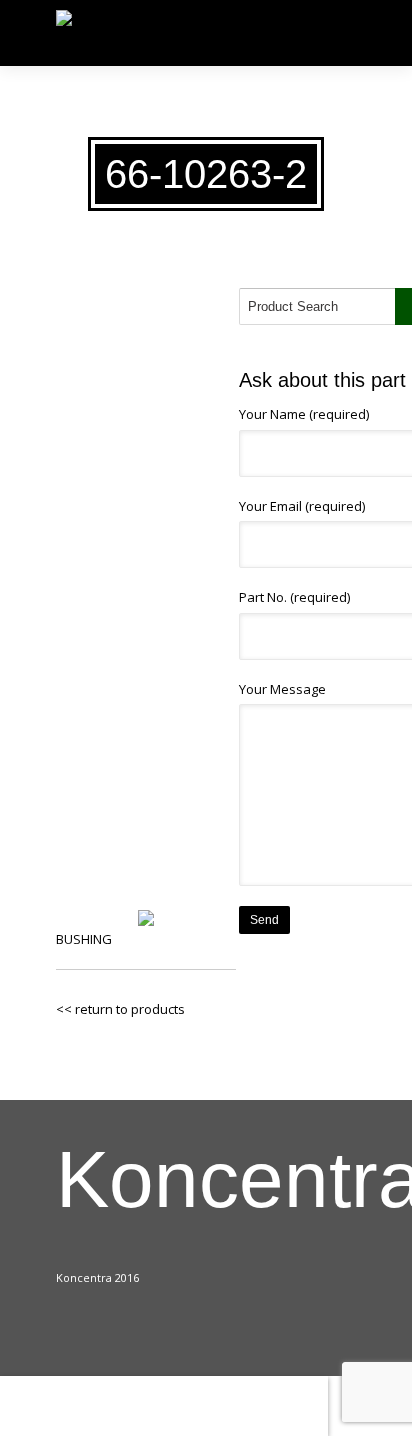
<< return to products (120, 1009)
